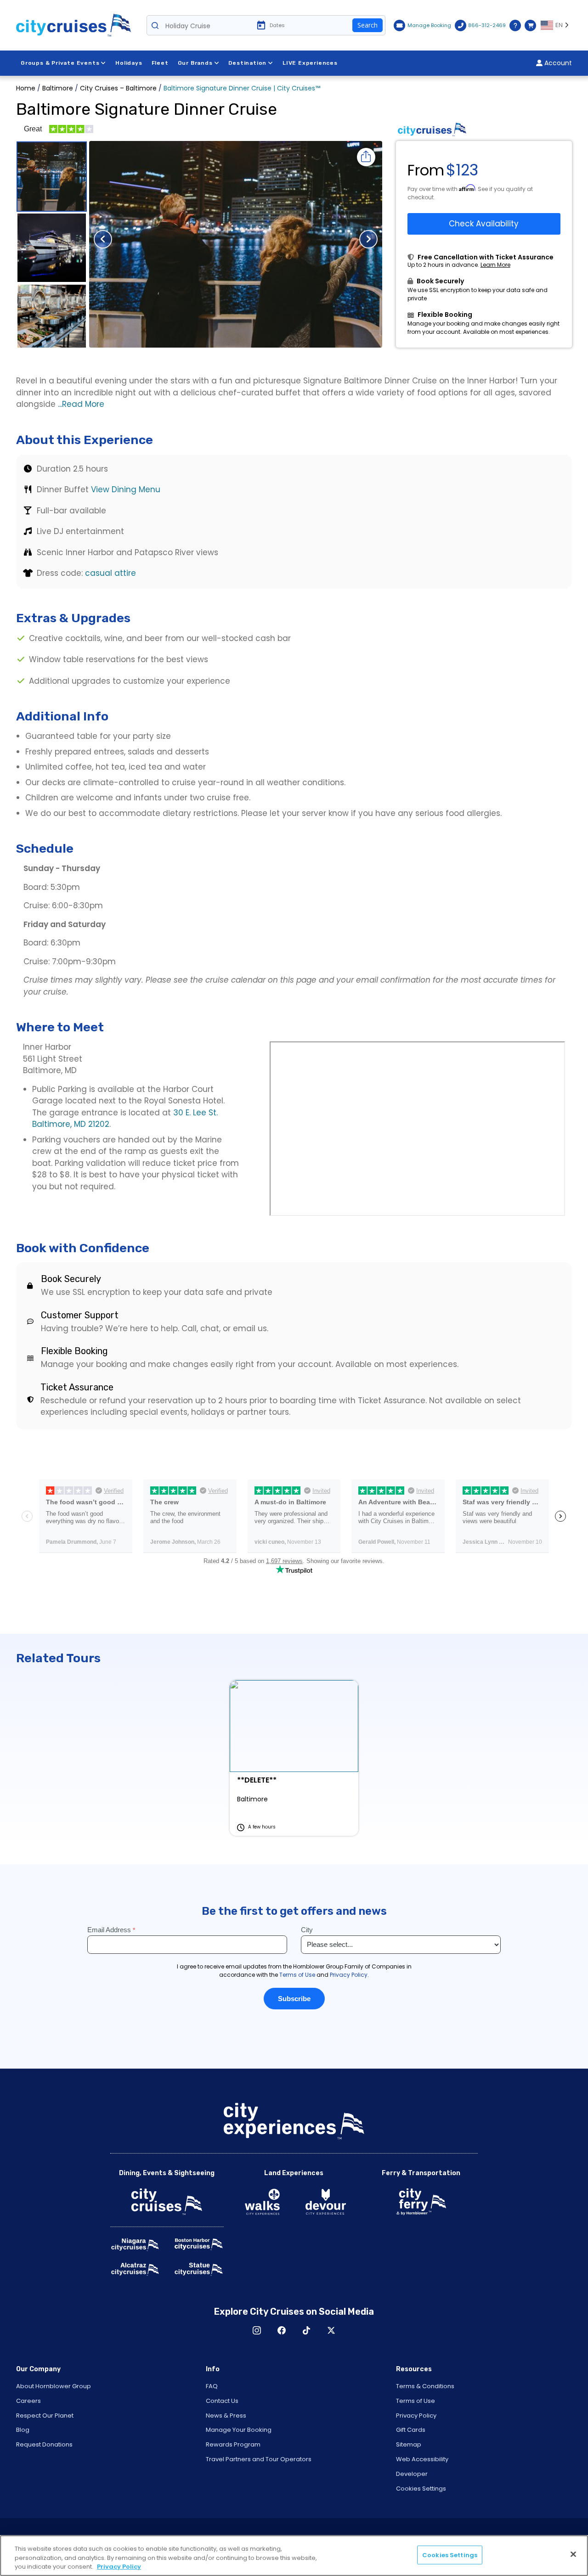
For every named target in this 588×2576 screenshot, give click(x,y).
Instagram (257, 2330)
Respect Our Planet (45, 2416)
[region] (294, 2556)
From (426, 170)
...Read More (81, 404)
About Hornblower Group (54, 2386)
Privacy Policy (416, 2416)
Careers (28, 2401)
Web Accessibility (422, 2459)
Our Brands (195, 63)
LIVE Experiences (310, 63)
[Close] (573, 2554)
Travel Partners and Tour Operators (259, 2459)
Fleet (160, 63)
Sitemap (409, 2444)
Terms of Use (416, 2401)
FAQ (212, 2386)
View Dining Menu (126, 489)
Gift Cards (411, 2430)
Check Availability (484, 224)
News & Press (226, 2416)
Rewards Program (233, 2444)
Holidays (129, 63)
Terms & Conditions (425, 2386)
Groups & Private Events (60, 63)
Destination (247, 63)
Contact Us (222, 2401)
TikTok (306, 2330)
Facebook (282, 2330)
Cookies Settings (421, 2489)
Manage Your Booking (239, 2430)
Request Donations (44, 2444)
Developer (412, 2474)
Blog (23, 2430)
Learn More (495, 265)
